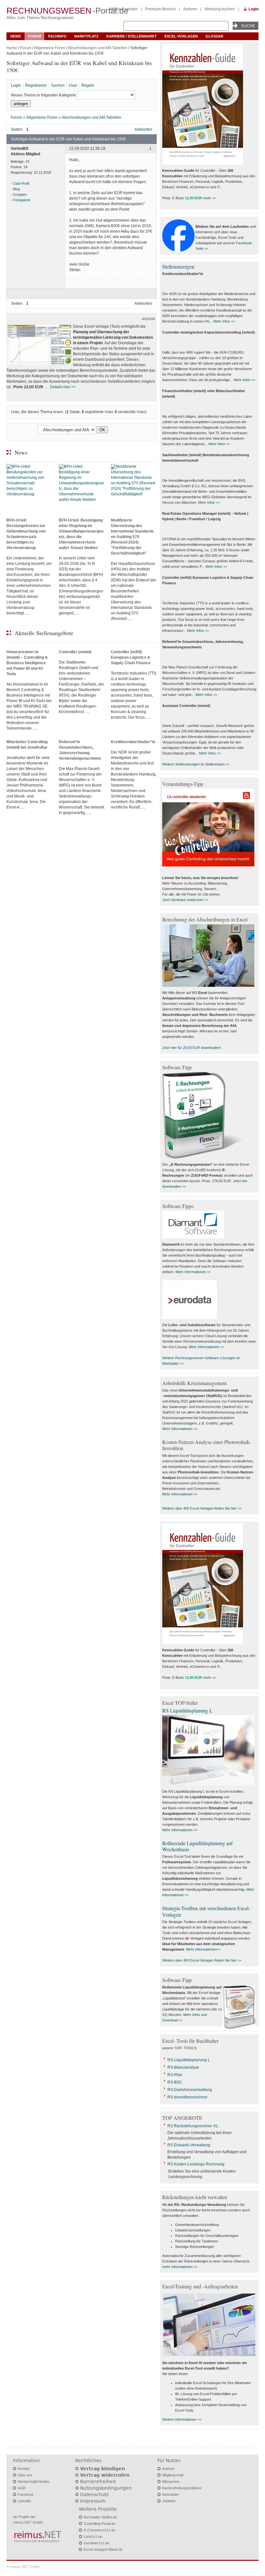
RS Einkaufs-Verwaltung (189, 2145)
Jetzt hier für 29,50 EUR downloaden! (191, 1048)
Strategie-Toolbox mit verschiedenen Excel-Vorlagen (206, 1911)
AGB (21, 2488)
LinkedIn (24, 2501)
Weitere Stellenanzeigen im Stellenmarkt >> (196, 764)
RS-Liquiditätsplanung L (189, 2060)
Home (12, 48)
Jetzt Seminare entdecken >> (185, 900)
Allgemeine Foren (50, 48)
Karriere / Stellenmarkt (132, 36)
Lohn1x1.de (93, 2537)
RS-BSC (175, 2082)
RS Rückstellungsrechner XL (193, 2126)
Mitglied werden (124, 9)
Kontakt (24, 2469)
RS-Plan (175, 2075)
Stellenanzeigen (178, 266)
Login (254, 9)
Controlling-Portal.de (100, 2524)
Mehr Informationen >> (193, 1272)
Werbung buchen (220, 9)
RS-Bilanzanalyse (183, 2067)
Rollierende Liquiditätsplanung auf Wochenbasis (197, 1846)
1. (151, 149)
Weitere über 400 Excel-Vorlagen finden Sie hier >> (202, 1508)
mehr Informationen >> (180, 2267)
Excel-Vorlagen (181, 36)
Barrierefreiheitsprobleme (182, 2488)
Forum (34, 36)
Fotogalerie (22, 200)
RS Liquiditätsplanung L (187, 1710)
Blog (16, 189)
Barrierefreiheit (98, 2482)
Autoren (190, 9)
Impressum (93, 2501)
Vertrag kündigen (103, 2469)
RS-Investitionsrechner (187, 2097)
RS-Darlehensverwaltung (190, 2090)
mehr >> (209, 198)
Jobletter (169, 2501)
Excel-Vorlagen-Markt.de (103, 2549)
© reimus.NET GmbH (23, 2567)
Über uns (25, 2475)
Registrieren (36, 85)
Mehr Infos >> (224, 321)
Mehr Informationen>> (203, 1949)
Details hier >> (63, 387)
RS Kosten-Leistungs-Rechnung (196, 2164)
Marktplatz (86, 36)
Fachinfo (57, 36)
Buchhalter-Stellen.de (100, 2517)
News (16, 36)
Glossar (214, 36)
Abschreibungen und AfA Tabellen (98, 48)
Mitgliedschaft (173, 2475)
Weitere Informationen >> (182, 2419)
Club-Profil (21, 183)
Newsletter (171, 2494)
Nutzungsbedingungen (106, 2488)
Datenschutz (94, 2494)
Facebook (26, 2494)
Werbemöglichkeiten (34, 2482)
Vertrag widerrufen (105, 2475)
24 (27, 161)
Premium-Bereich (160, 9)
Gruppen (20, 194)
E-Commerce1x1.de (100, 2530)
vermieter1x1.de (96, 2543)
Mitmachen (171, 2482)
